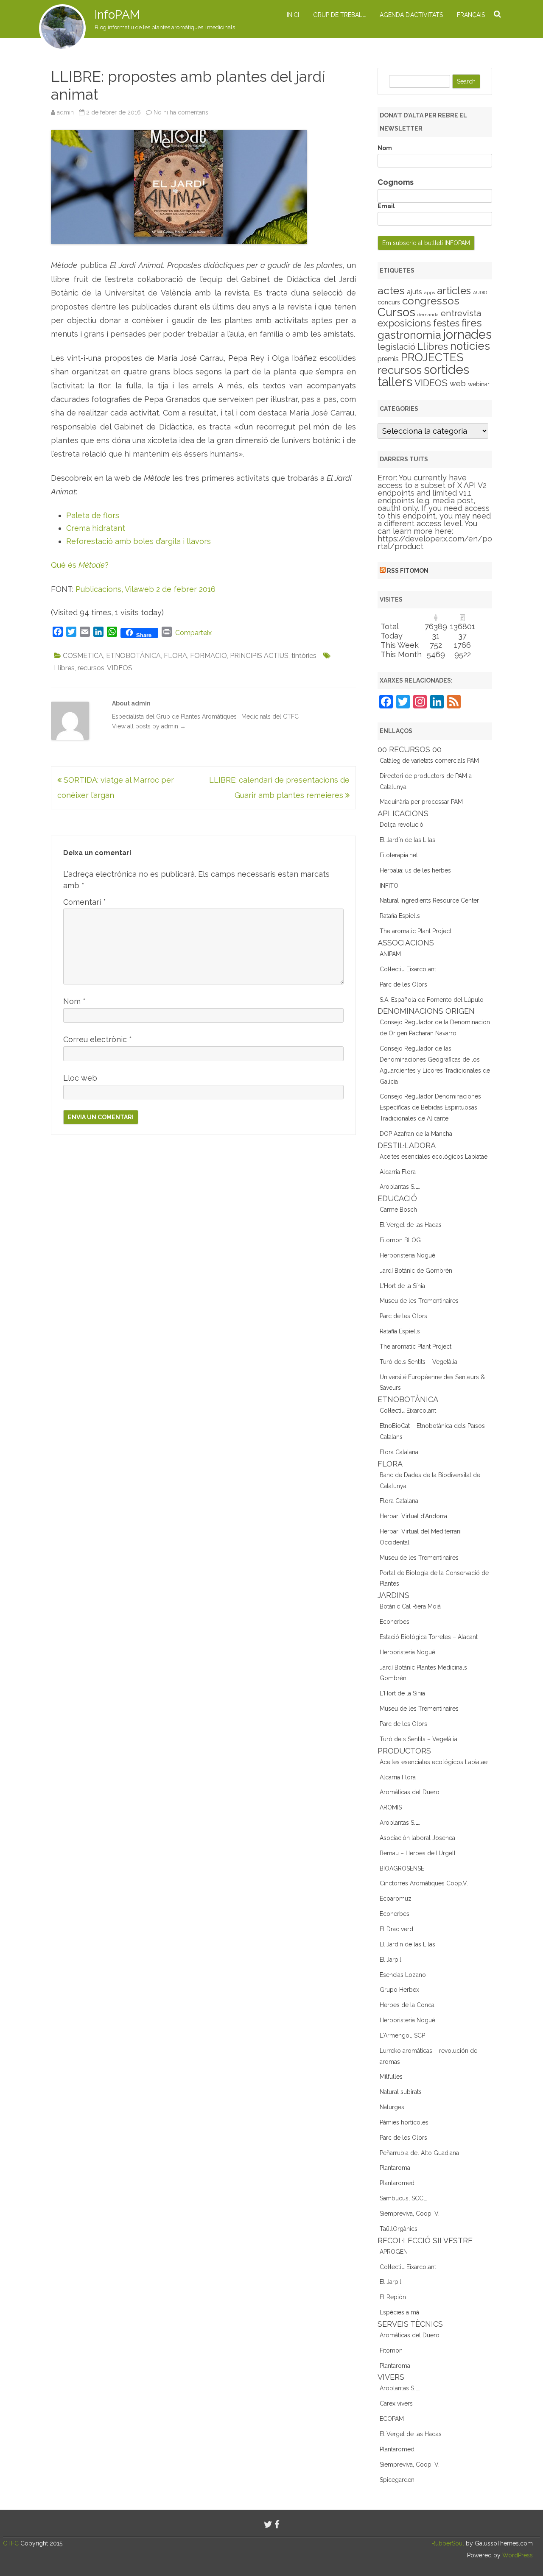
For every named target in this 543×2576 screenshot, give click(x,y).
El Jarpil (390, 1960)
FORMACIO (209, 656)
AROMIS (391, 1807)
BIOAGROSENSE (402, 1868)
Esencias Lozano (403, 1975)
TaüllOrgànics (399, 2229)
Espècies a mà (399, 2312)
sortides (446, 369)
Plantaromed (397, 2183)
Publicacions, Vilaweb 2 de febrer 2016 (146, 589)
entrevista (461, 313)
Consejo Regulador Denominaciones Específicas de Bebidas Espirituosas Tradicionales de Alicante (430, 1107)
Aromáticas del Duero (410, 1792)
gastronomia (409, 335)
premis (388, 359)
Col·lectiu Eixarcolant (408, 969)
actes (391, 290)
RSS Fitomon (408, 571)
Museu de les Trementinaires (419, 1301)
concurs (389, 302)
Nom (74, 1001)
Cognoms (396, 182)
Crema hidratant (96, 528)
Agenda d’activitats (411, 15)
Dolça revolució (402, 825)
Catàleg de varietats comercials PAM (429, 761)
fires (472, 323)
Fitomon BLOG (400, 1240)
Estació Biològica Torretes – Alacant (429, 1637)
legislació (396, 347)
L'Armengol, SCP (402, 2035)
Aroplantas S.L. (400, 1187)
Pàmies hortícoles (404, 2122)
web (458, 383)
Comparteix (193, 633)
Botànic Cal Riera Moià (410, 1606)
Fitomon (391, 2350)
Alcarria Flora (398, 1172)
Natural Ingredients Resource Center (429, 900)
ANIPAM (390, 954)
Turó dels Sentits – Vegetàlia (418, 1362)
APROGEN (394, 2252)
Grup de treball (339, 15)
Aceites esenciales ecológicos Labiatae (434, 1157)
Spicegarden (397, 2480)
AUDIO (480, 293)
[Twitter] (268, 2524)
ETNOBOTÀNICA (133, 656)
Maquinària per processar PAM (421, 802)
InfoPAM (117, 15)
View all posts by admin (149, 726)
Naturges (392, 2107)
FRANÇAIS (471, 15)
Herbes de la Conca (407, 2005)
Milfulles (391, 2077)
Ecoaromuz (396, 1899)
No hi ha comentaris (181, 112)
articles (454, 291)
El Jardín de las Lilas (407, 840)
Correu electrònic (98, 1039)
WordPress (517, 2555)
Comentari (85, 902)
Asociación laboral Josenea (417, 1838)
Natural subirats (401, 2092)
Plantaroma (395, 2168)
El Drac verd (396, 1929)
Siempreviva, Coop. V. (410, 2214)
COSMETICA (83, 656)
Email (386, 206)
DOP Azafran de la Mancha (416, 1134)
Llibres (64, 668)
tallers (395, 382)
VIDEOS (120, 668)
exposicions (404, 323)
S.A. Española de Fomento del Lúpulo (432, 1000)
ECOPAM (392, 2419)
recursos (91, 668)
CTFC (12, 2543)
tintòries (304, 656)
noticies (470, 346)
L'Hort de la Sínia (402, 1286)
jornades (467, 335)
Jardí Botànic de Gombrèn (416, 1271)
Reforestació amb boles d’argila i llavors (139, 541)
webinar (479, 384)
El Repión (393, 2297)
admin (65, 112)
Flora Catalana (399, 1452)
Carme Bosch (398, 1210)
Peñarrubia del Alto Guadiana (419, 2153)
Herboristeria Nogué (407, 1255)
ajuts (414, 292)
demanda (428, 315)
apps (430, 293)
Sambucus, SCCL (403, 2198)
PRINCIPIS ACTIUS (259, 656)
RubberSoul (448, 2543)
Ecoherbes (395, 1622)
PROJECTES (432, 357)
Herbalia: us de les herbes (415, 870)
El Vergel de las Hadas (411, 1225)
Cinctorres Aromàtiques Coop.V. (424, 1883)
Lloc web (80, 1078)
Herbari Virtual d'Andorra (413, 1516)
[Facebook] (277, 2524)
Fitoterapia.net (399, 855)
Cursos (396, 312)
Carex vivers (396, 2403)
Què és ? (80, 565)
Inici (293, 15)
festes (446, 323)
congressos (431, 301)
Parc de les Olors (403, 984)
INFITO (389, 886)
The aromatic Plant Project (416, 931)
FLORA (175, 656)
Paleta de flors (93, 515)
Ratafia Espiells (400, 916)
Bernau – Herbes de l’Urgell (418, 1853)
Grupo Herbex (399, 1990)
